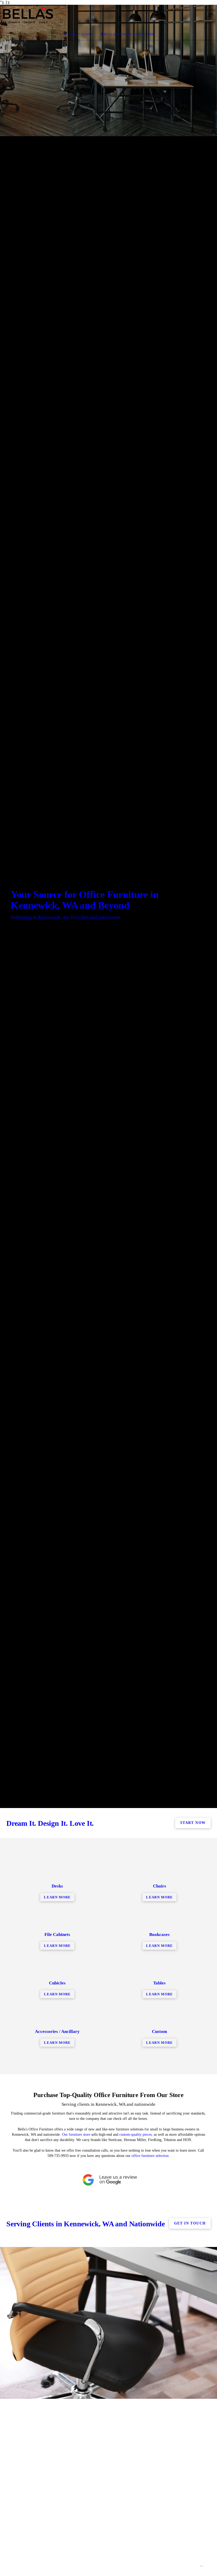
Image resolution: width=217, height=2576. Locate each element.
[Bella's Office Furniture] (103, 15)
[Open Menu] (211, 15)
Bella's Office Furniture (129, 34)
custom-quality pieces (135, 2135)
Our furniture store (76, 2135)
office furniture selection (150, 2156)
